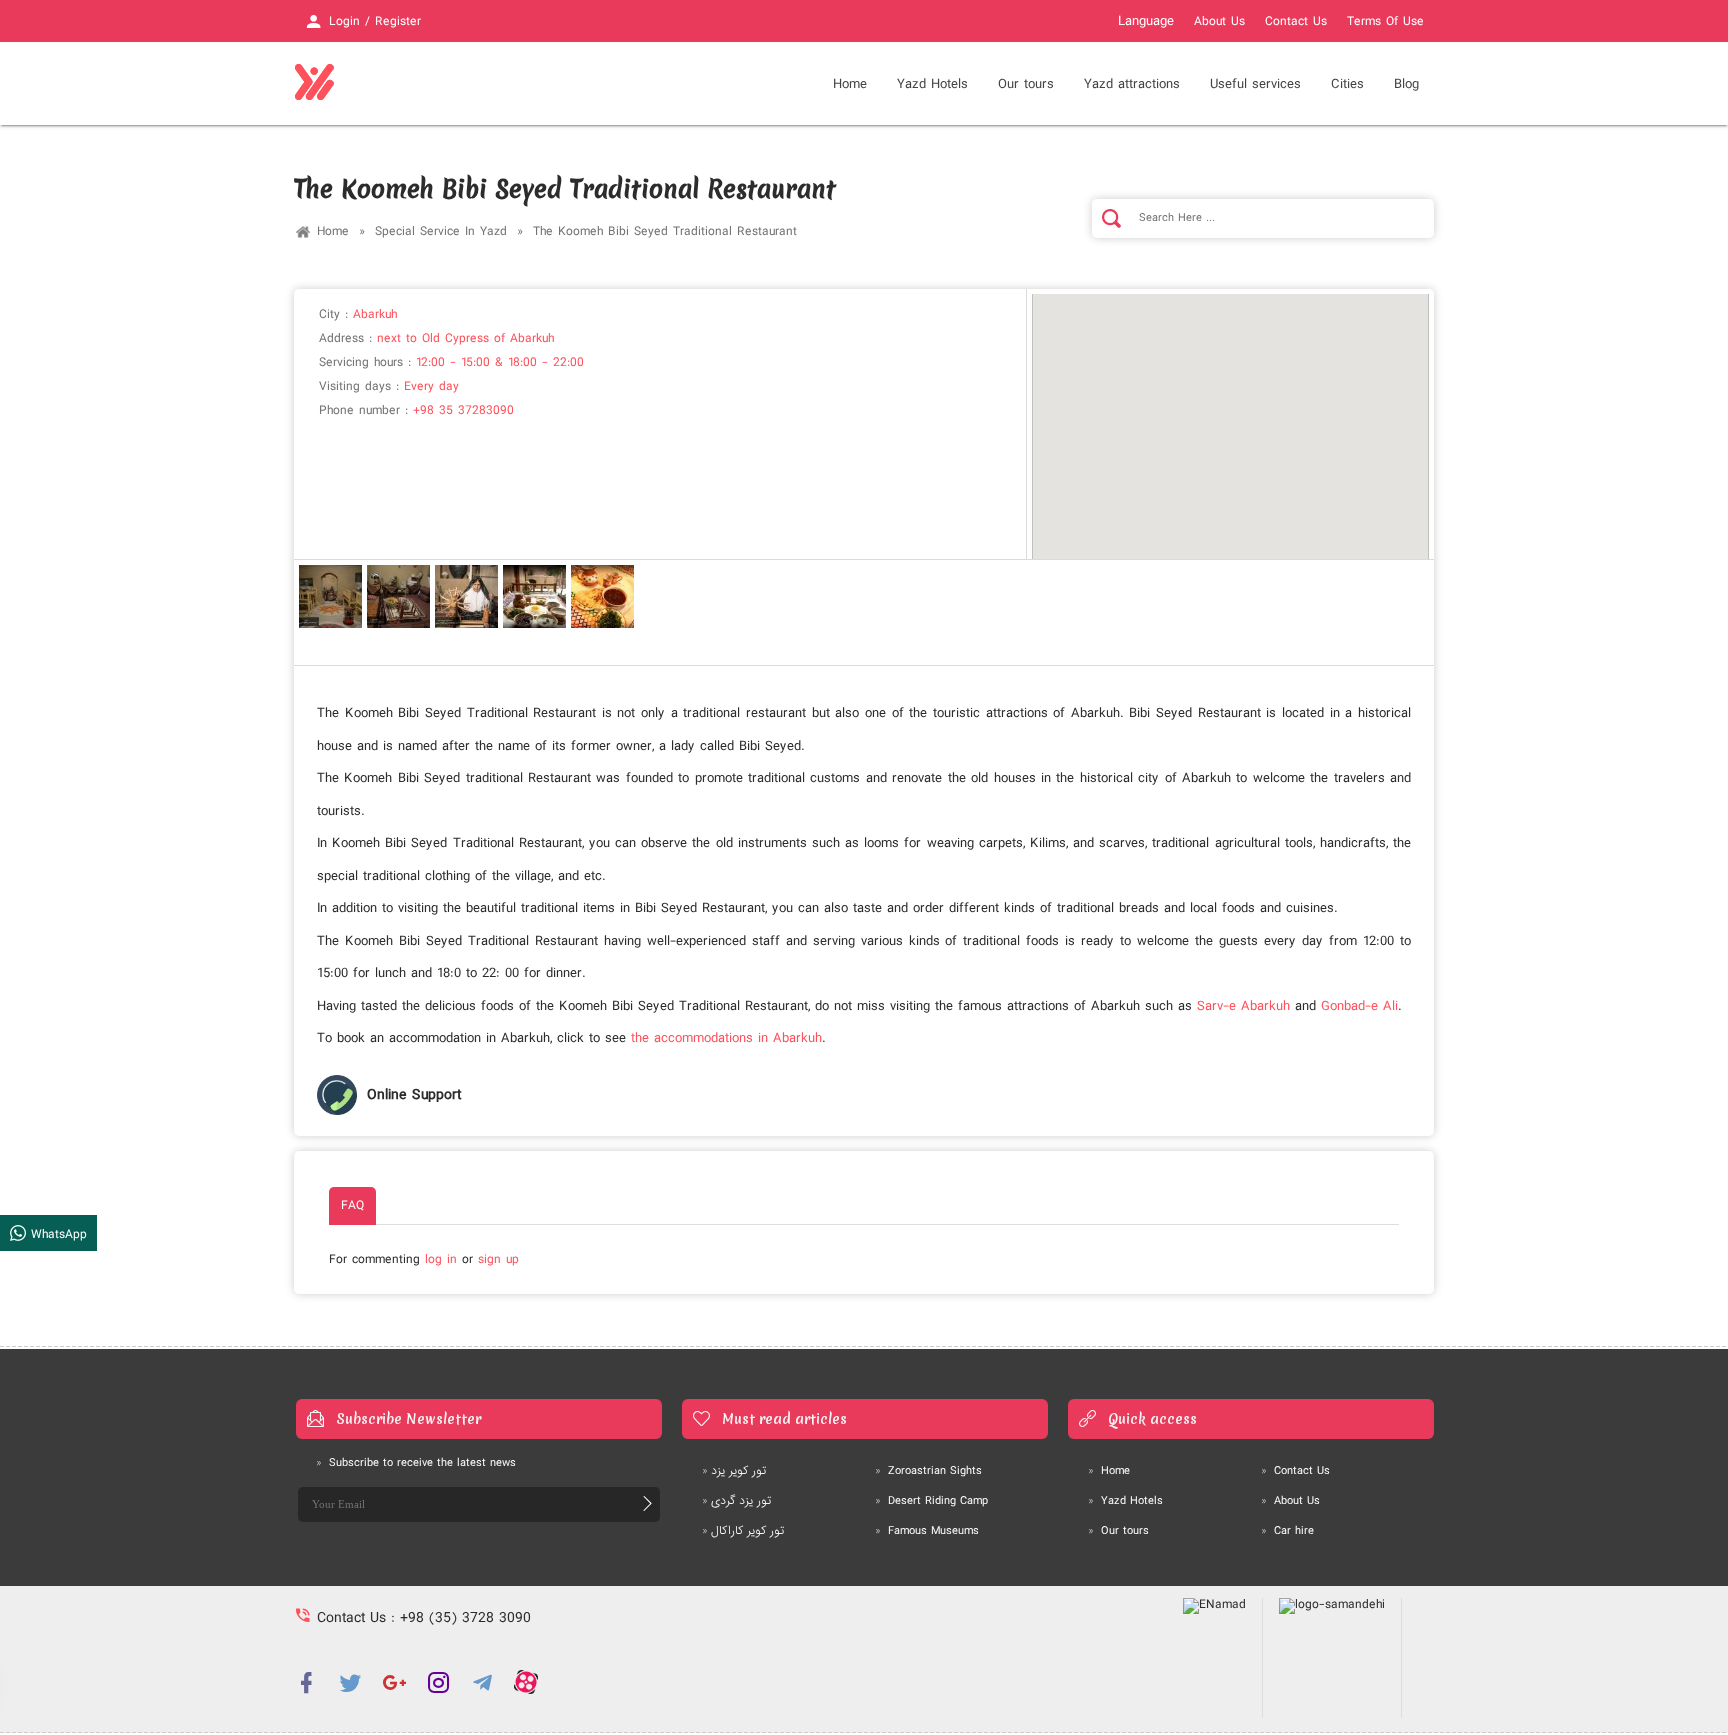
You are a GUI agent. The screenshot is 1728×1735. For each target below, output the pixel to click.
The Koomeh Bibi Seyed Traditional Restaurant (665, 231)
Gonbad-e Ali (1359, 1006)
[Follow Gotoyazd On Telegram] (482, 1682)
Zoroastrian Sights (928, 1471)
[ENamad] (1215, 1658)
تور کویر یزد (734, 1471)
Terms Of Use (1385, 21)
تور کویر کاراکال (743, 1531)
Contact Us (1296, 21)
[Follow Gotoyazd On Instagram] (438, 1682)
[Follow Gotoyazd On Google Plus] (394, 1682)
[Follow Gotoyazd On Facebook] (306, 1682)
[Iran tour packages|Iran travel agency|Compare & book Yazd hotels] (314, 83)
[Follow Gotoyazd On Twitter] (350, 1682)
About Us (1219, 21)
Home (850, 84)
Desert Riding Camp (931, 1501)
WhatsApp (56, 1233)
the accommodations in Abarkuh (726, 1038)
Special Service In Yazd (441, 231)
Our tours (1026, 84)
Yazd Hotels (1125, 1501)
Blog (1406, 84)
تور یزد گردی (736, 1501)
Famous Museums (927, 1531)
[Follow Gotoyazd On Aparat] (526, 1682)
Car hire (1287, 1531)
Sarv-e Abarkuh (1243, 1006)
